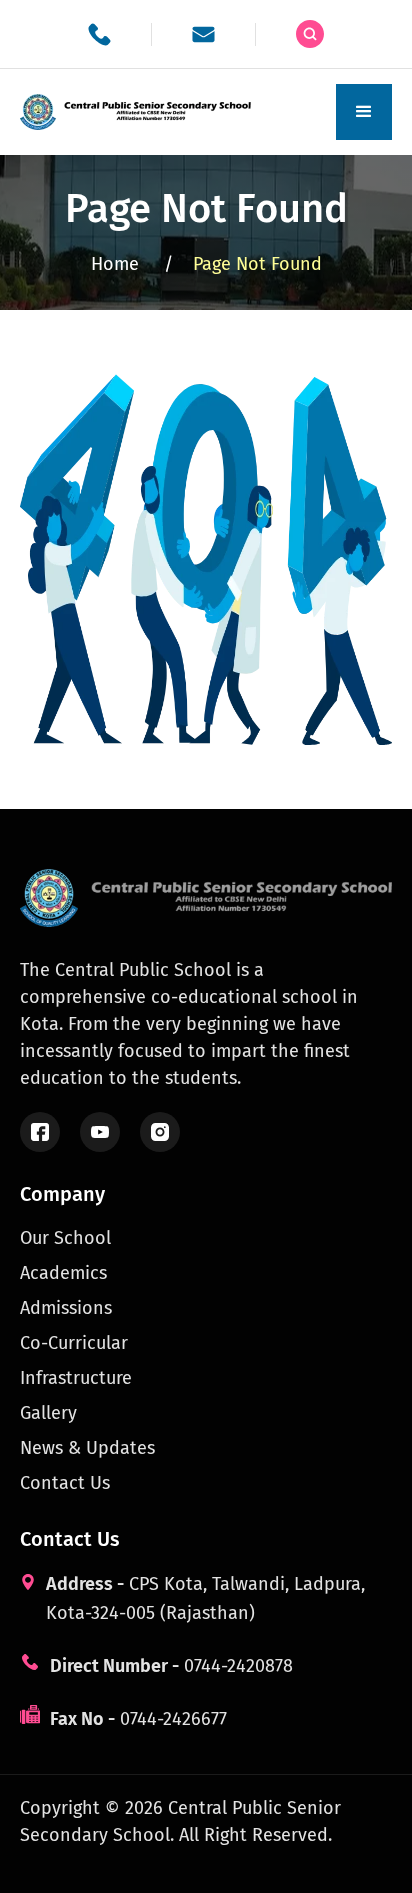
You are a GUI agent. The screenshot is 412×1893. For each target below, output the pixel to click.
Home (132, 264)
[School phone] (99, 34)
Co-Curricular (74, 1343)
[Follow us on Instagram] (160, 1132)
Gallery (48, 1413)
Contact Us (65, 1483)
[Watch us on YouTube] (100, 1132)
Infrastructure (76, 1378)
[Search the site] (310, 34)
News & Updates (87, 1448)
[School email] (203, 34)
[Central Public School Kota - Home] (140, 112)
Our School (65, 1238)
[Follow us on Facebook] (40, 1132)
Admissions (66, 1308)
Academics (63, 1273)
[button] (364, 112)
